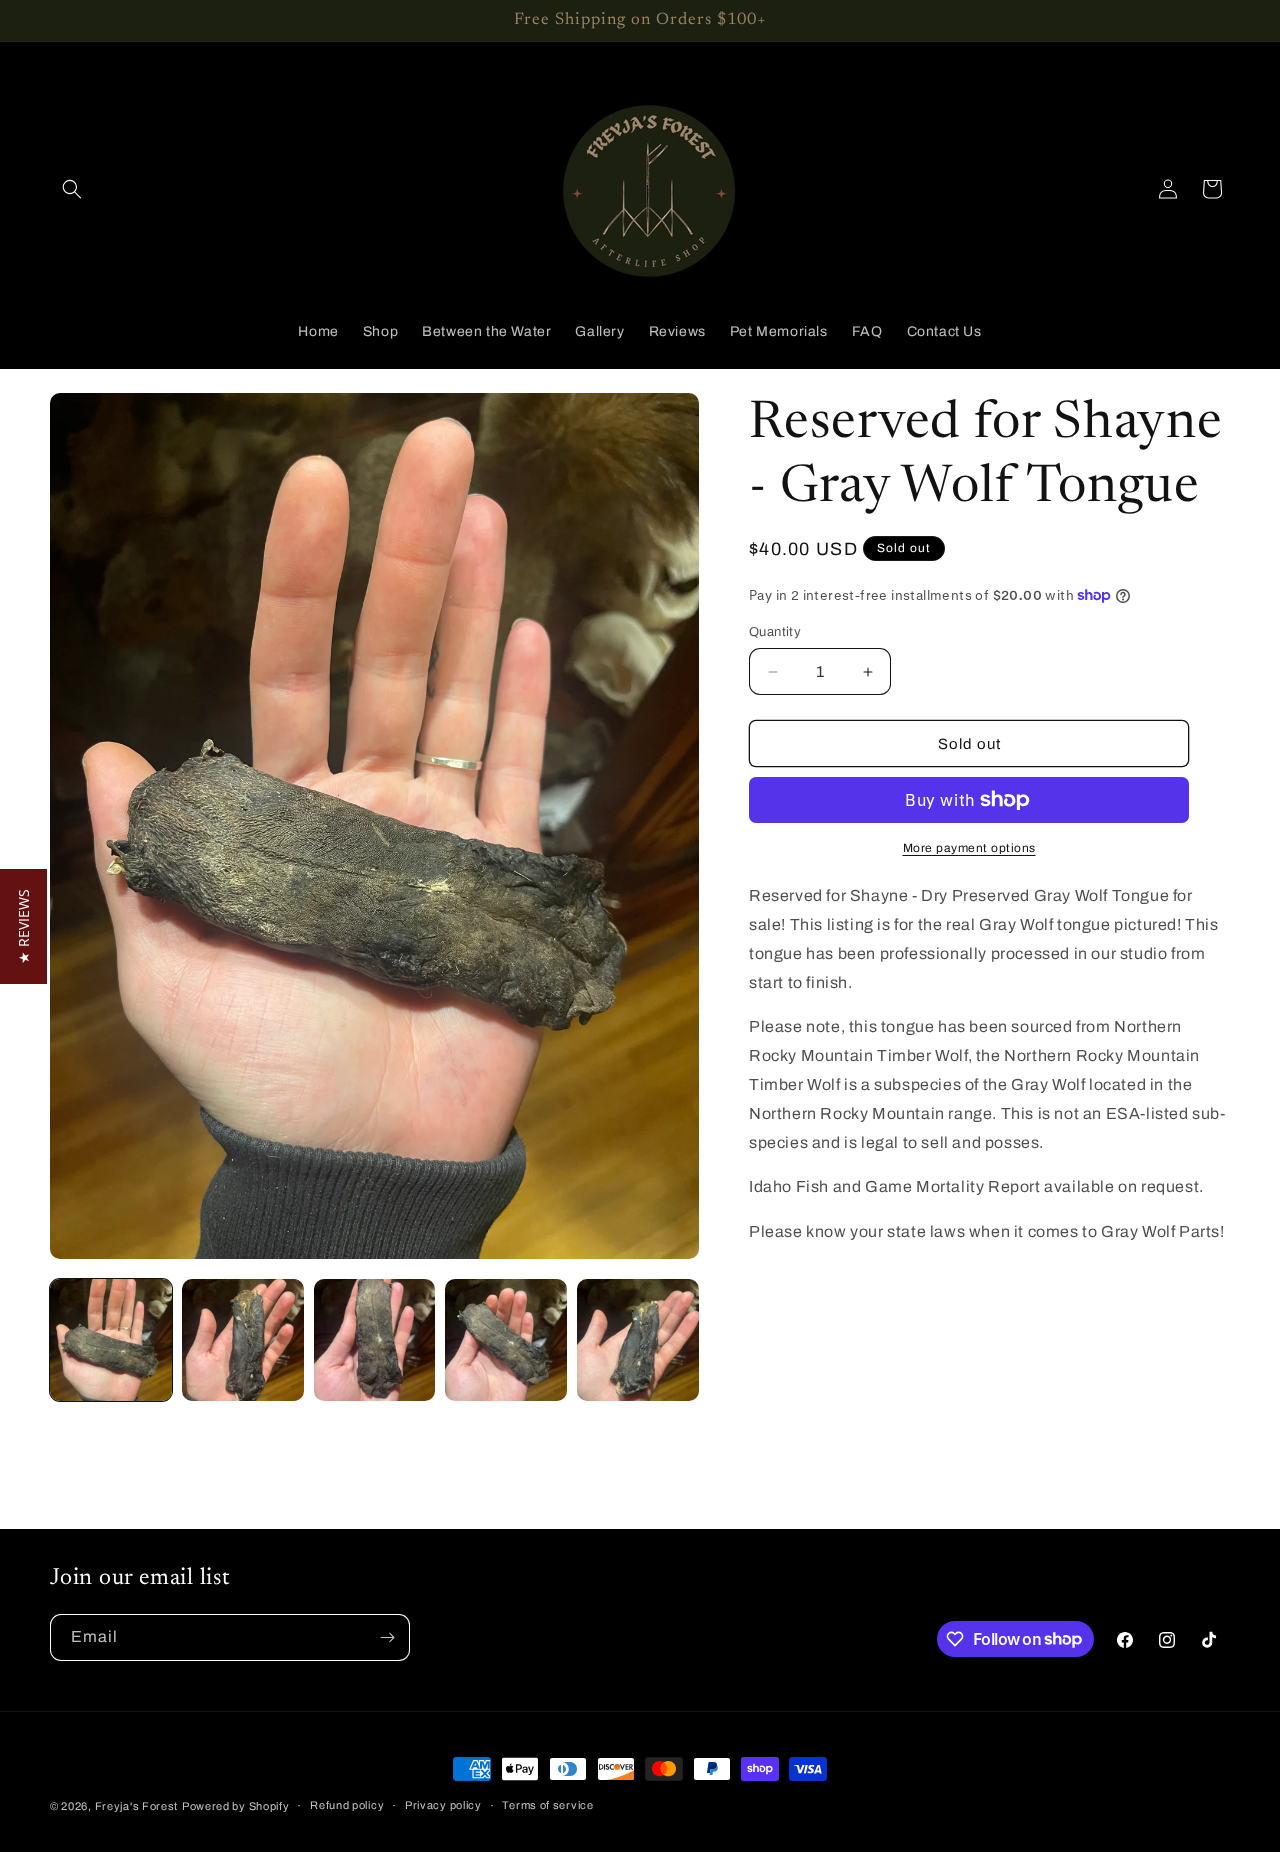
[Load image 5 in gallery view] (638, 1340)
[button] (72, 189)
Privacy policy (443, 1805)
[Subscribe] (387, 1637)
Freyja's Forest (137, 1806)
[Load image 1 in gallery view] (111, 1340)
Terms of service (547, 1805)
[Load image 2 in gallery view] (243, 1340)
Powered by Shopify (236, 1806)
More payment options (969, 848)
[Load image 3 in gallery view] (375, 1340)
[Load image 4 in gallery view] (506, 1340)
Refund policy (347, 1805)
